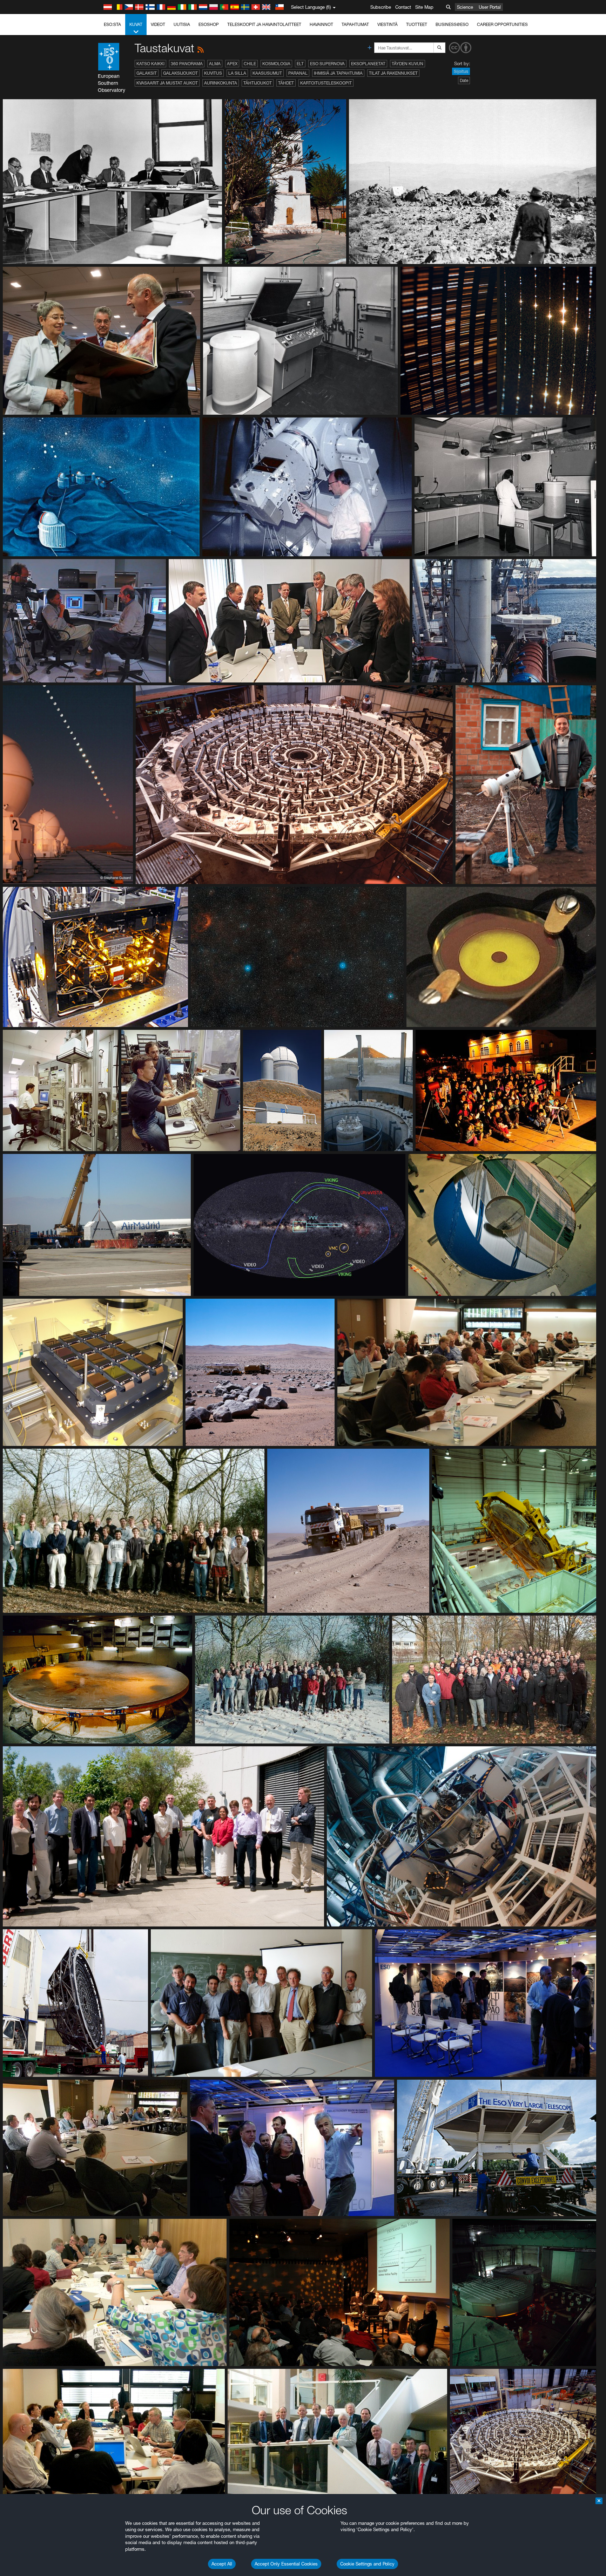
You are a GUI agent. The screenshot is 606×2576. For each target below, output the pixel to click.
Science (465, 7)
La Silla (237, 73)
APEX (232, 64)
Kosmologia (276, 64)
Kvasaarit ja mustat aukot (167, 83)
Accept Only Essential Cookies (286, 2564)
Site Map (424, 7)
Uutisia (182, 24)
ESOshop (209, 24)
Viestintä (388, 24)
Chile (250, 64)
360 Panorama (187, 64)
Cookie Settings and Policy (367, 2564)
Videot (158, 24)
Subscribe (381, 7)
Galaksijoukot (180, 73)
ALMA (215, 64)
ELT (300, 64)
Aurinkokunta (221, 83)
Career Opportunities (502, 24)
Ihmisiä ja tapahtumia (338, 73)
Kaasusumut (267, 73)
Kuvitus (213, 73)
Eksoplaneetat (368, 64)
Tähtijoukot (258, 83)
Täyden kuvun (408, 64)
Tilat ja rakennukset (393, 73)
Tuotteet (417, 24)
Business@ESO (452, 24)
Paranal (298, 73)
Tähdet (286, 83)
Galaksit (147, 73)
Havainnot (321, 24)
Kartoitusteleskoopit (326, 83)
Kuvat (136, 24)
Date (464, 80)
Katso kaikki (150, 64)
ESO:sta (112, 24)
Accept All (222, 2564)
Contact (403, 7)
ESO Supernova (327, 64)
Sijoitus (461, 71)
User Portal (490, 7)
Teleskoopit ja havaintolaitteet (264, 24)
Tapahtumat (355, 24)
